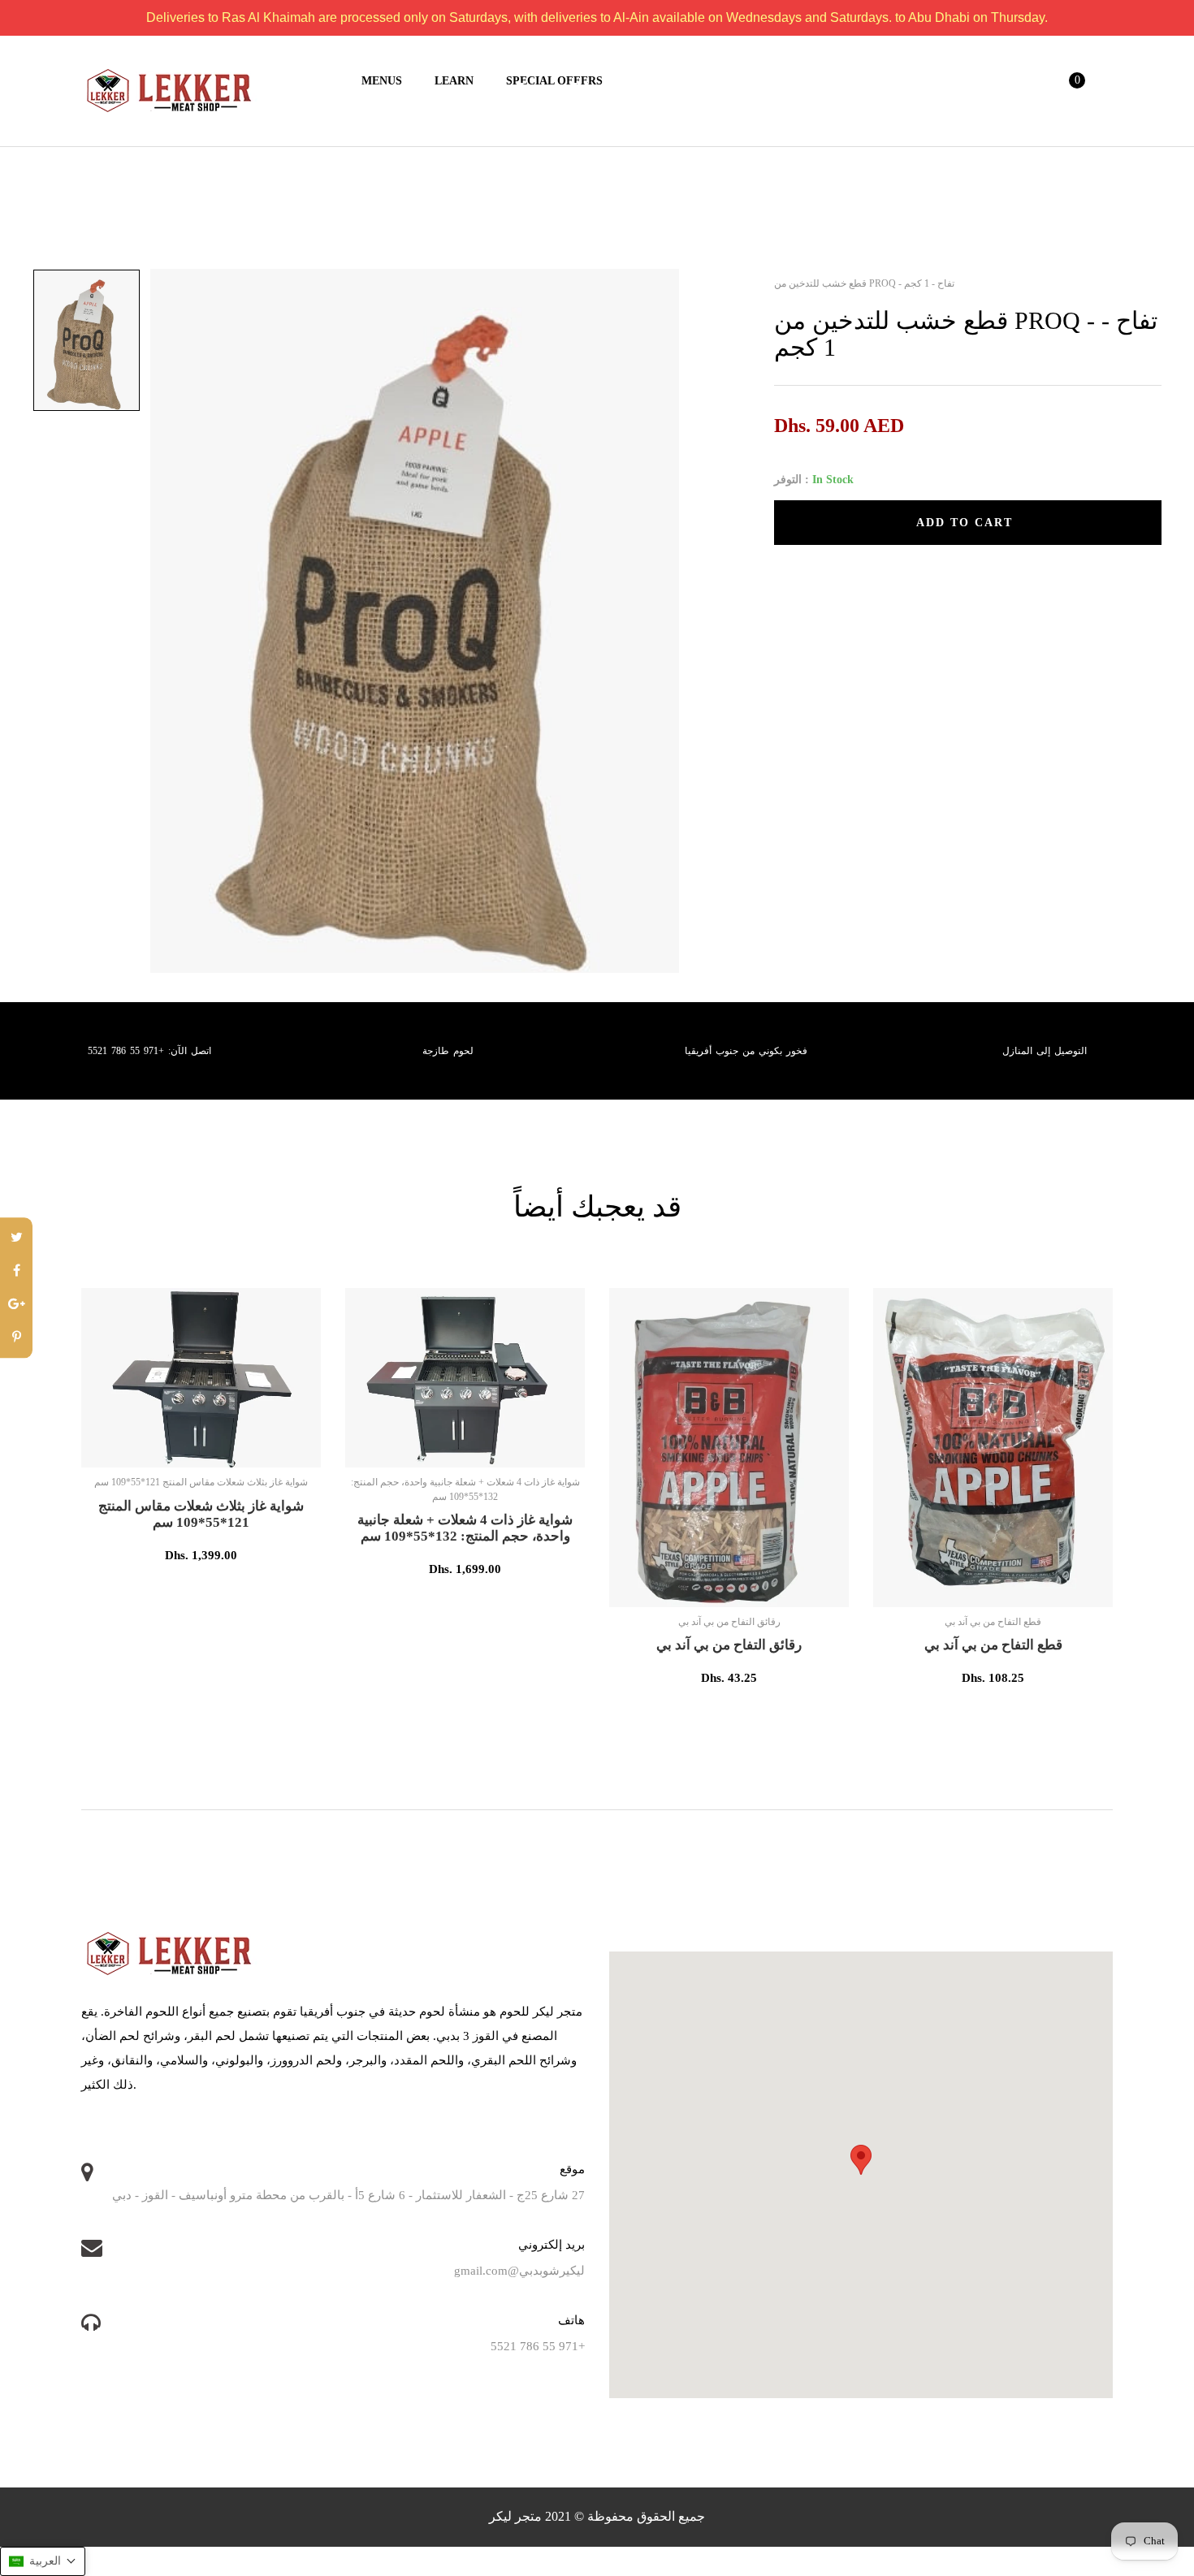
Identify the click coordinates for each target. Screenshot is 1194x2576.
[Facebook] (16, 1271)
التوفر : (792, 480)
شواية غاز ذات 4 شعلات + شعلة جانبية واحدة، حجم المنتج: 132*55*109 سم (465, 1528)
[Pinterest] (16, 1338)
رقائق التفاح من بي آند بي (729, 1645)
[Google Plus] (16, 1305)
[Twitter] (16, 1238)
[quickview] (254, 1447)
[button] (43, 2561)
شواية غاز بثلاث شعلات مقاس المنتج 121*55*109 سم (201, 1514)
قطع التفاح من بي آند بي (993, 1645)
